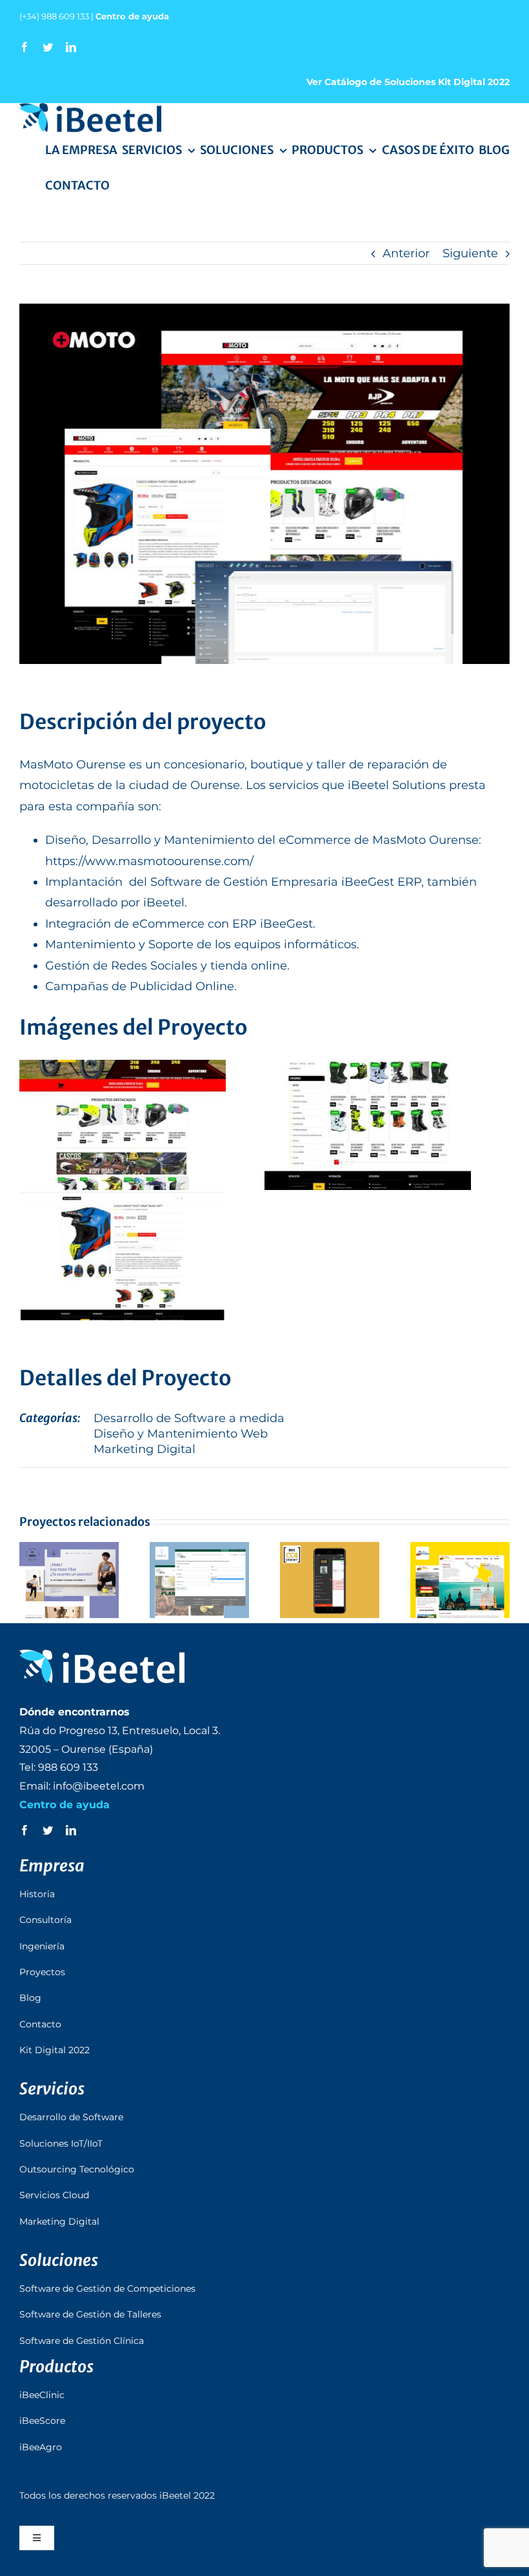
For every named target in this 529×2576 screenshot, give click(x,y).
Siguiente (470, 253)
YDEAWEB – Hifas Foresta (183, 1580)
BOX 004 (313, 1580)
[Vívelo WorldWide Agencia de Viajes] (460, 1580)
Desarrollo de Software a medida (189, 1418)
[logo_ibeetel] (90, 109)
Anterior (406, 253)
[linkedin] (71, 47)
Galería (86, 1580)
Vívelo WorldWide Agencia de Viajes (443, 1580)
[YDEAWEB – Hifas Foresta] (199, 1580)
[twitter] (48, 47)
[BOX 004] (330, 1580)
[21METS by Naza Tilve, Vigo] (69, 1580)
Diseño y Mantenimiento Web (181, 1434)
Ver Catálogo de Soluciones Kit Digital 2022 (408, 82)
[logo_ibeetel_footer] (102, 1655)
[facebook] (25, 47)
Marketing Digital (145, 1449)
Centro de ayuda (132, 16)
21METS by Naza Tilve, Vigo (52, 1580)
